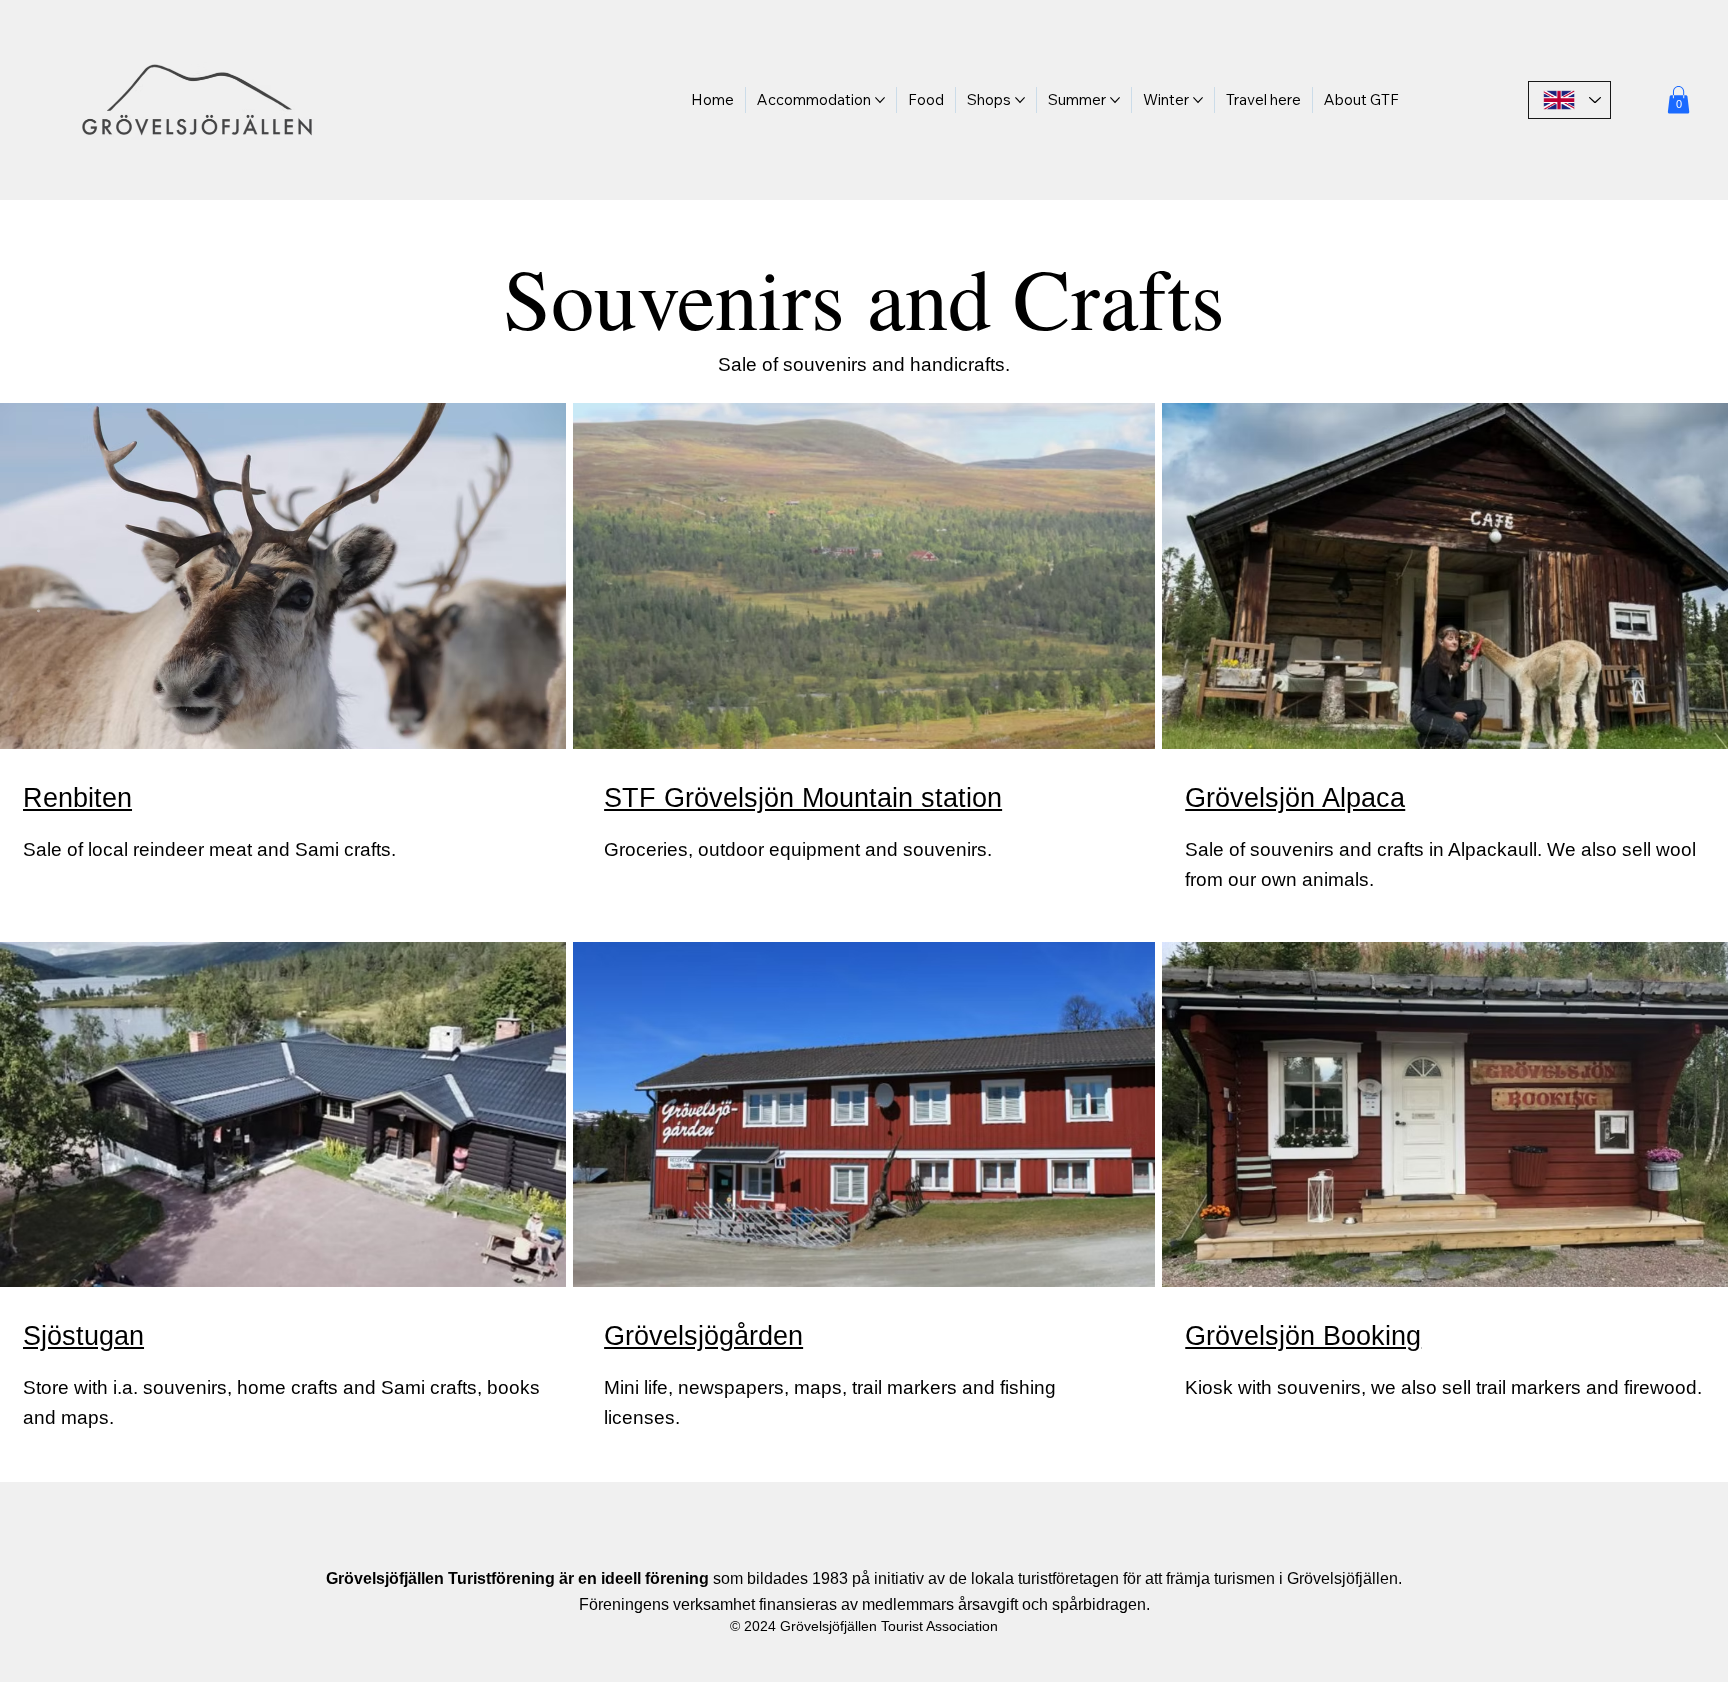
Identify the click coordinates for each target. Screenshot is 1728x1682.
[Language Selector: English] (1570, 100)
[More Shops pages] (1020, 100)
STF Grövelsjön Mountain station (803, 798)
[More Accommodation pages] (880, 100)
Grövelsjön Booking (1303, 1336)
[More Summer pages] (1115, 100)
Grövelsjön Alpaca (1295, 798)
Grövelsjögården (703, 1336)
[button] (1678, 99)
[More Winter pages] (1198, 100)
